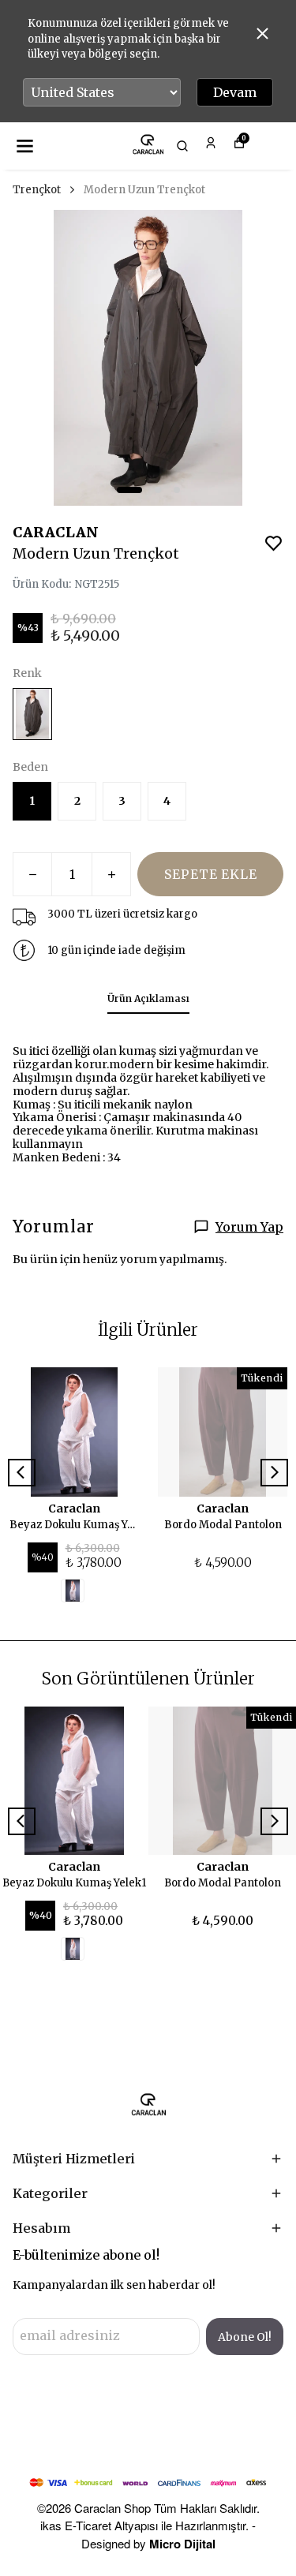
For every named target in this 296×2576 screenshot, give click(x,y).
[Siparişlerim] (211, 143)
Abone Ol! (245, 2337)
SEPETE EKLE (211, 874)
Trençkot (37, 190)
